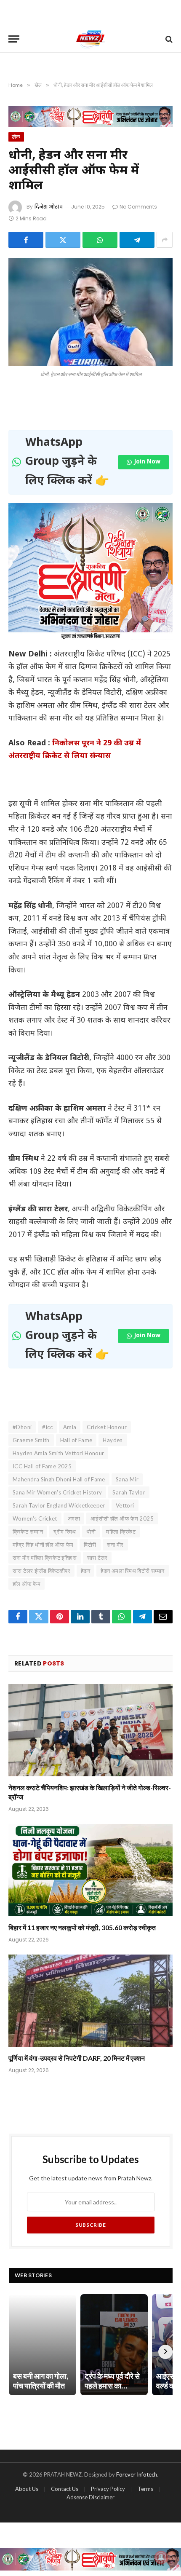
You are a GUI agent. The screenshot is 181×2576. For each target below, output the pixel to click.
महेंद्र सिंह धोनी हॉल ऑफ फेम (43, 1545)
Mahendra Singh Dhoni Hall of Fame (59, 1479)
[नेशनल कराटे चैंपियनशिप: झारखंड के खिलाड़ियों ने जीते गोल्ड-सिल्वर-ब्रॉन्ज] (90, 1730)
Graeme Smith (31, 1440)
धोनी (91, 1532)
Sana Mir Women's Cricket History (57, 1492)
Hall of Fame (76, 1440)
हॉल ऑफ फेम (27, 1584)
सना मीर (115, 1545)
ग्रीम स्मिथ (65, 1532)
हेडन (85, 1571)
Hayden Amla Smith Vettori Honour (58, 1453)
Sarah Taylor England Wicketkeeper (59, 1505)
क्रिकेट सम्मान (28, 1532)
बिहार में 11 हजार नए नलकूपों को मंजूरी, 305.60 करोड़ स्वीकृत (82, 1927)
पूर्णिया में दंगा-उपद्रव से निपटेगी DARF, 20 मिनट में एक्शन (77, 2058)
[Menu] (14, 39)
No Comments (138, 207)
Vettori (125, 1505)
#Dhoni (22, 1427)
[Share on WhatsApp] (100, 240)
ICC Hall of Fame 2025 (42, 1466)
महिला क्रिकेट (121, 1532)
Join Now (147, 462)
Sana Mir (127, 1479)
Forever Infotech (137, 2474)
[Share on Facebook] (26, 240)
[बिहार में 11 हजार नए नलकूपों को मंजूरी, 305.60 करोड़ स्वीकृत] (90, 1870)
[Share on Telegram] (137, 240)
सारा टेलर (97, 1558)
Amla (70, 1427)
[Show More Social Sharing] (165, 240)
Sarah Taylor (129, 1492)
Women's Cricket (35, 1518)
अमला (74, 1518)
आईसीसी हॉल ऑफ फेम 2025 (122, 1518)
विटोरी (90, 1545)
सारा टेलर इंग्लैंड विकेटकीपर (41, 1571)
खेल (16, 137)
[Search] (168, 39)
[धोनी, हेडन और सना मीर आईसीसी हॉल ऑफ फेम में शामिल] (90, 312)
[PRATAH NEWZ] (91, 39)
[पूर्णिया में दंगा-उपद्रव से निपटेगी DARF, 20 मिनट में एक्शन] (90, 2001)
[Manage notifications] (161, 2557)
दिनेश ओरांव (49, 207)
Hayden (113, 1440)
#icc (47, 1427)
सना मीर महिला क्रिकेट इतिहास (45, 1558)
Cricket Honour (106, 1427)
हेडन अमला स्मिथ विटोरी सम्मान (132, 1571)
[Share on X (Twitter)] (63, 240)
